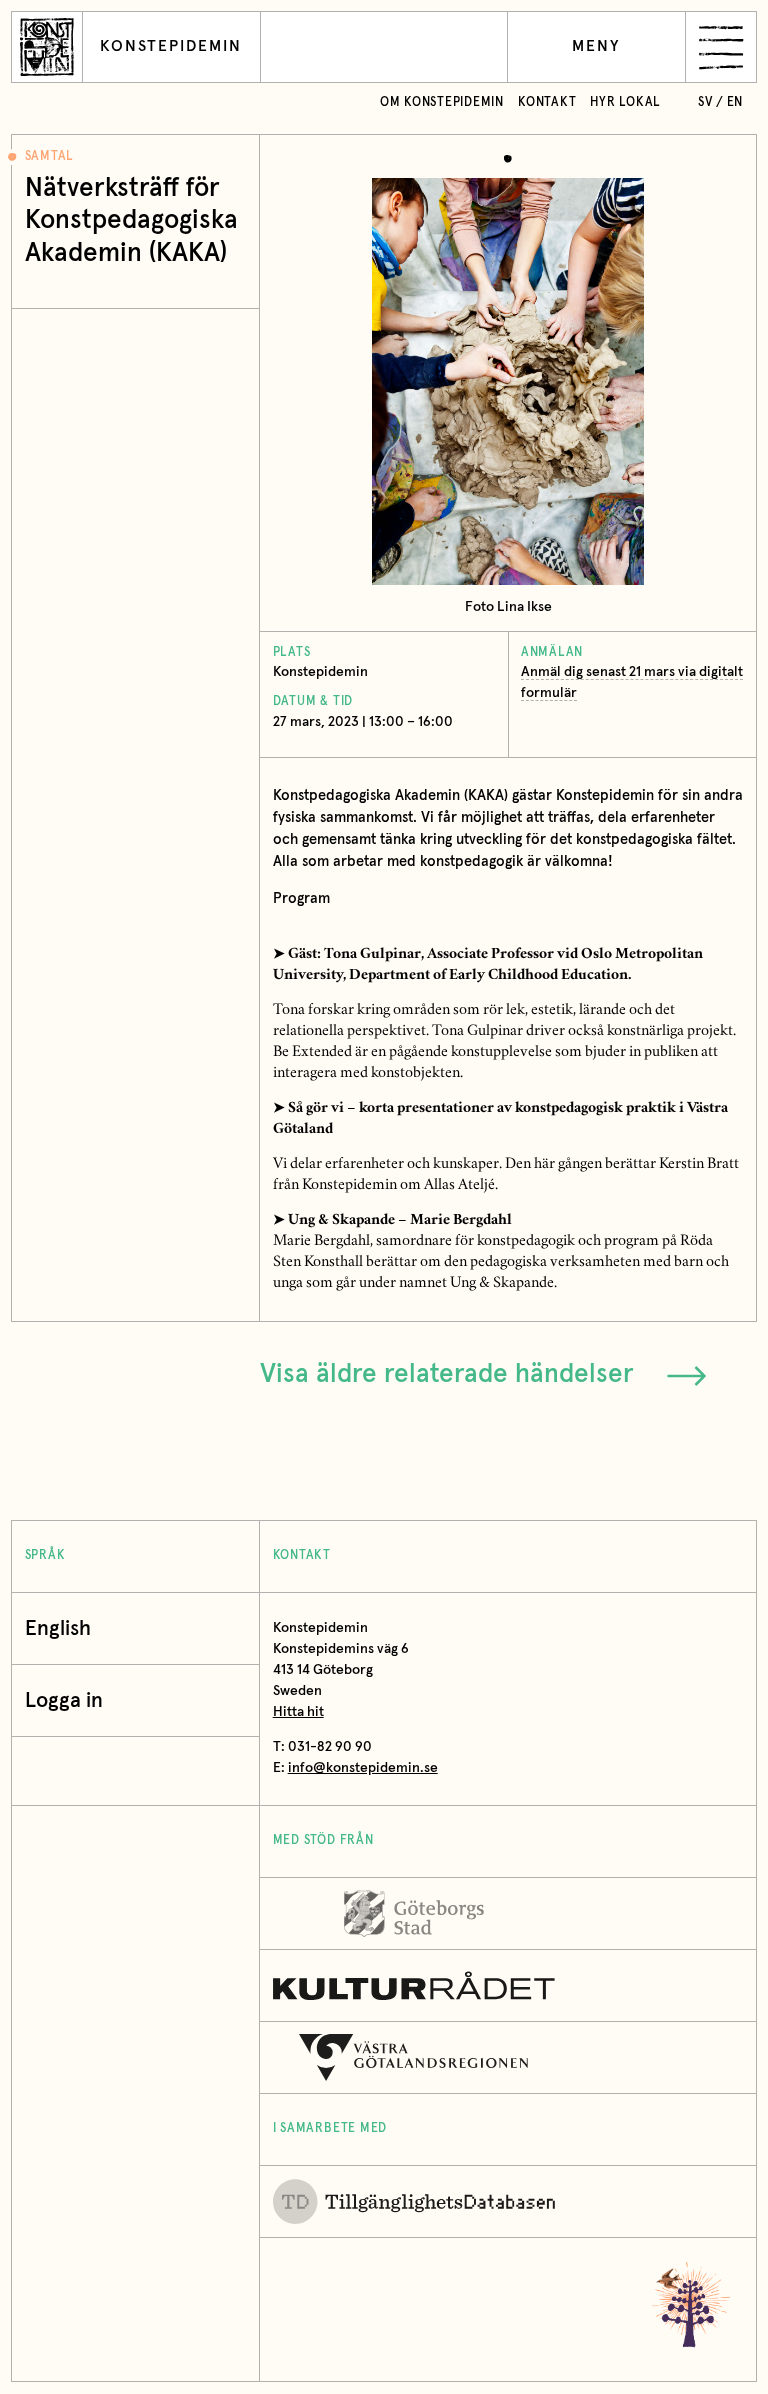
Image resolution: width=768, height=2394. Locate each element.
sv (705, 102)
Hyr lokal (625, 102)
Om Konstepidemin (442, 102)
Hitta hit (298, 1712)
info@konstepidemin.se (363, 1768)
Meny (596, 46)
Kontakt (547, 102)
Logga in (64, 1700)
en (735, 102)
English (58, 1628)
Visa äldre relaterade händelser (447, 1374)
